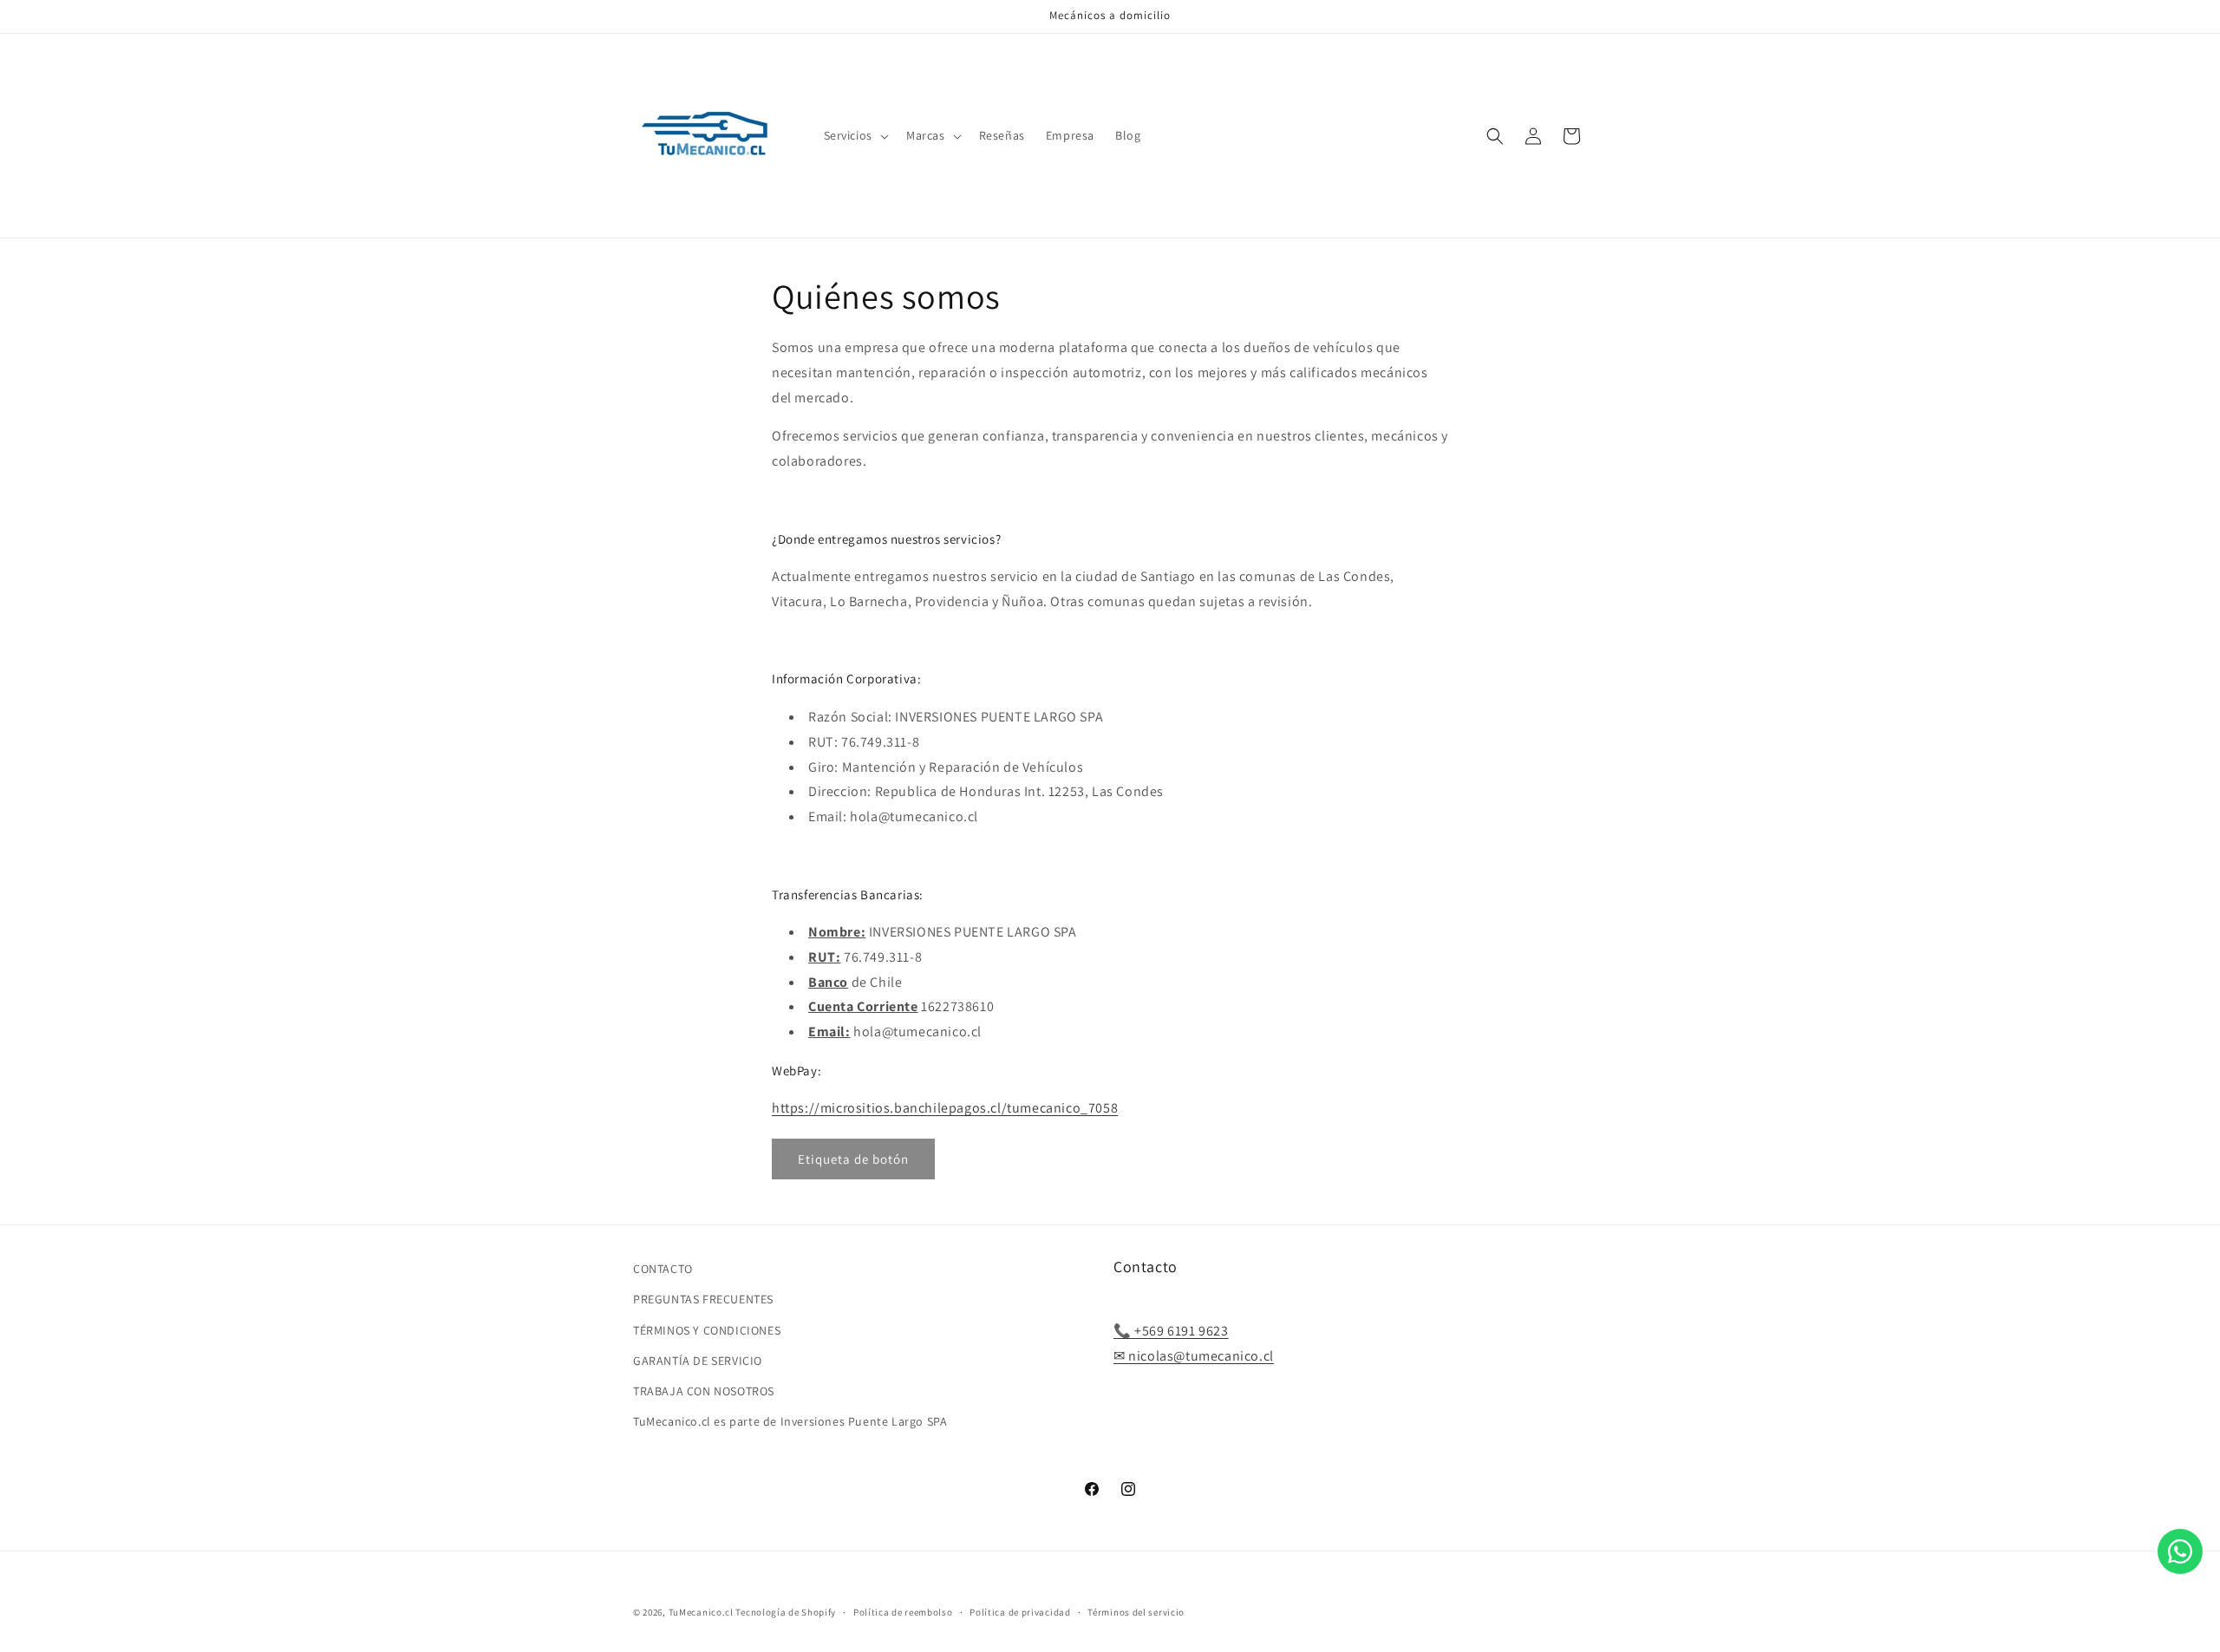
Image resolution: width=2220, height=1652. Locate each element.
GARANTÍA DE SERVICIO (698, 1361)
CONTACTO (663, 1269)
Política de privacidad (1020, 1611)
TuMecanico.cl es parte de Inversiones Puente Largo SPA (790, 1421)
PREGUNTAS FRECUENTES (703, 1300)
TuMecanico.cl (701, 1612)
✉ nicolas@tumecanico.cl (1194, 1356)
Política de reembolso (903, 1611)
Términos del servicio (1136, 1611)
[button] (855, 135)
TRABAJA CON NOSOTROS (704, 1391)
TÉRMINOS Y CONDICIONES (707, 1330)
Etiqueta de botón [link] (853, 1159)
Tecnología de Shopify (786, 1612)
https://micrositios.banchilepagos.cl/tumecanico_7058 (945, 1108)
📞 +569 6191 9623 (1171, 1332)
